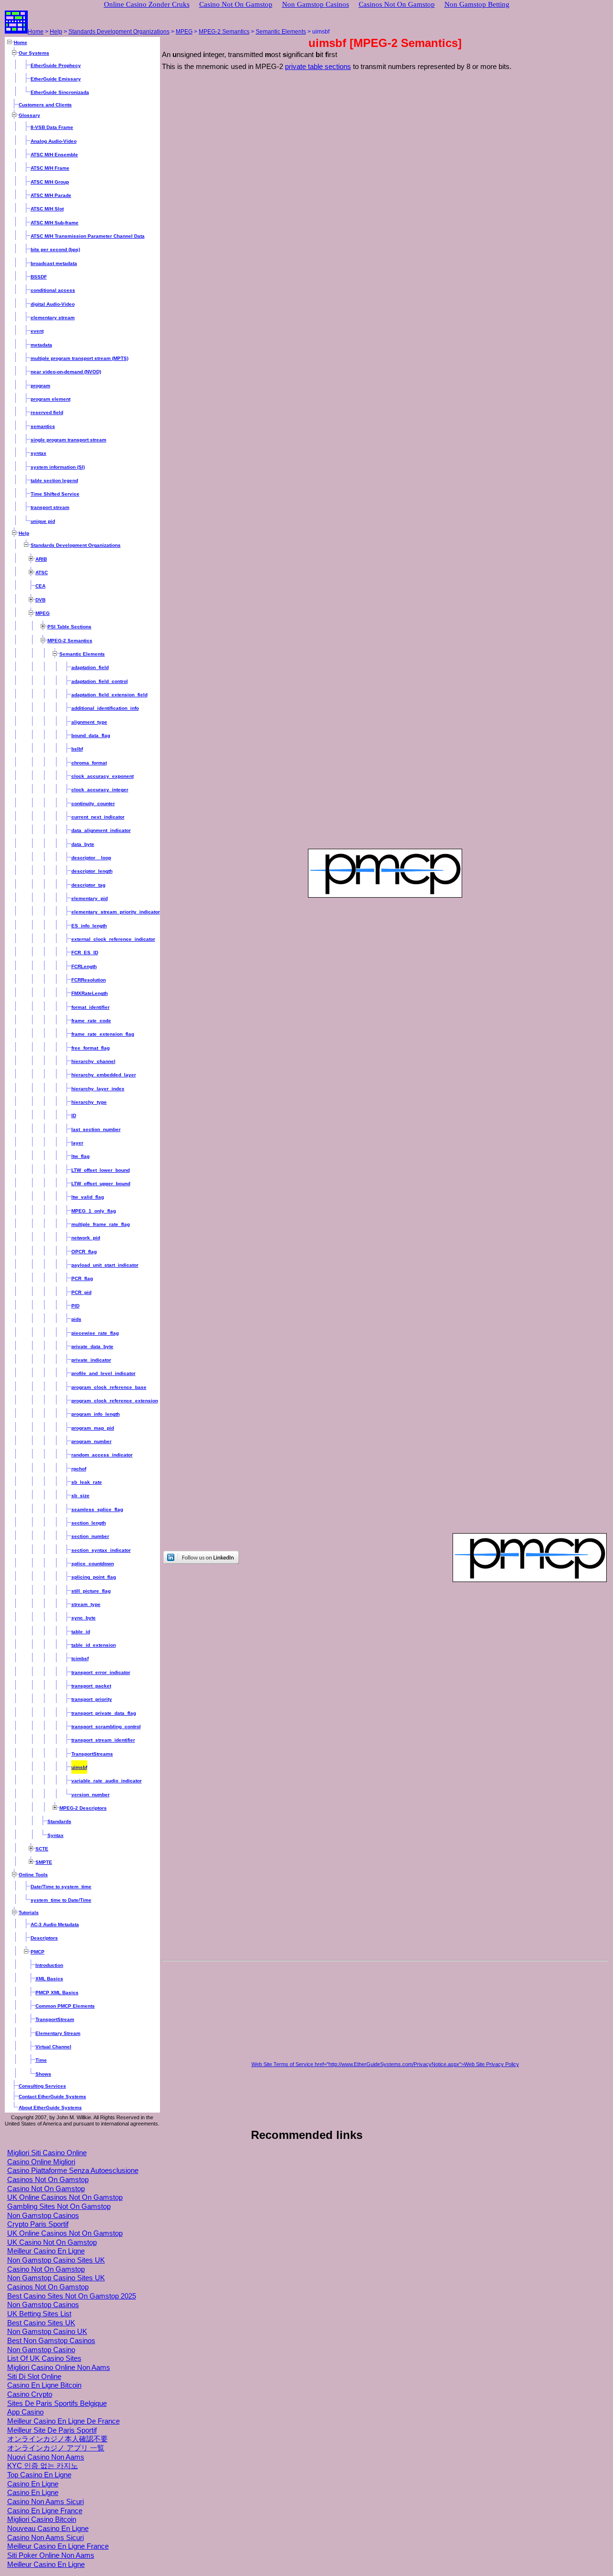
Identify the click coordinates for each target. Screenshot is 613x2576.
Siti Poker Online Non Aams (51, 2555)
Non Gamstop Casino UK (47, 2332)
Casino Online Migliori (41, 2162)
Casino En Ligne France (45, 2511)
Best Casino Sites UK (41, 2323)
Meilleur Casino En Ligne (46, 2251)
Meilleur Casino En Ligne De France (63, 2421)
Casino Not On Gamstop (46, 2189)
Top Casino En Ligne (39, 2475)
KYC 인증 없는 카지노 (43, 2466)
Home (36, 32)
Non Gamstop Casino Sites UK (56, 2260)
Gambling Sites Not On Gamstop (59, 2206)
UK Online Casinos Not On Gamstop (65, 2197)
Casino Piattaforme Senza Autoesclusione (73, 2171)
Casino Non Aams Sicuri (45, 2502)
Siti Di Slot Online (34, 2377)
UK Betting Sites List (39, 2314)
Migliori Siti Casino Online (47, 2153)
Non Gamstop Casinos (43, 2216)
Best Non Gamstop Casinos (51, 2341)
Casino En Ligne (33, 2484)
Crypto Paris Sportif (38, 2224)
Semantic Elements (281, 32)
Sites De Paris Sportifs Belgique (57, 2403)
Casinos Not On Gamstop (48, 2180)
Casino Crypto (30, 2394)
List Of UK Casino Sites (44, 2358)
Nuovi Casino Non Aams (46, 2457)
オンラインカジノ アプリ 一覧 (56, 2448)
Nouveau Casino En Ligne (48, 2529)
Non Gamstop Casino (41, 2350)
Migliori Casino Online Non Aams (59, 2368)
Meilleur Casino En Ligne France (58, 2546)
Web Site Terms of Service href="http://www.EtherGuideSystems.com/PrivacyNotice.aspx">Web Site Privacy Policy (385, 2064)
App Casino (25, 2412)
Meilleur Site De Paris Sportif (52, 2430)
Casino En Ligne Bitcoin (44, 2385)
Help (56, 32)
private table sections (318, 67)
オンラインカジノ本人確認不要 (57, 2439)
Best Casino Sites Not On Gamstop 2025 (72, 2296)
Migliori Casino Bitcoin (42, 2519)
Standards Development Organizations (119, 32)
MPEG (184, 32)
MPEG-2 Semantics (224, 32)
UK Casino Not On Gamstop (52, 2242)
